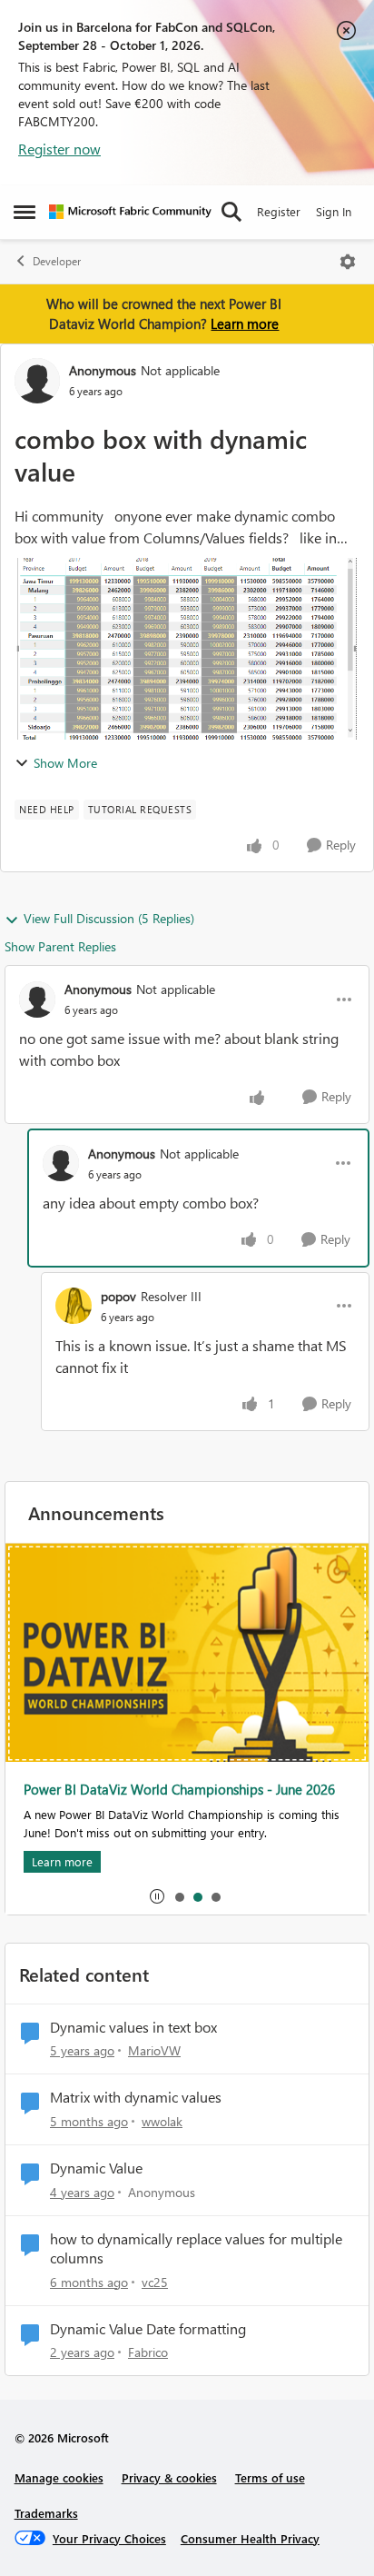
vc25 (155, 2282)
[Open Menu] (348, 262)
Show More (65, 763)
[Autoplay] (157, 1896)
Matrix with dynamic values (136, 2097)
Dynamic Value (96, 2168)
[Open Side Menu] (25, 212)
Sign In (334, 211)
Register (279, 211)
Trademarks (46, 2513)
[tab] (179, 1896)
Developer (57, 261)
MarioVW (154, 2050)
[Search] (231, 212)
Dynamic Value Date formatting (148, 2329)
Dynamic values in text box (133, 2027)
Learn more (245, 323)
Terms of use (270, 2477)
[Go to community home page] (130, 212)
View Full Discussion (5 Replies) (109, 918)
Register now (59, 149)
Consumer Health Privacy (250, 2538)
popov (118, 1296)
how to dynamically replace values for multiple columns (196, 2248)
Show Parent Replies (60, 946)
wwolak (162, 2121)
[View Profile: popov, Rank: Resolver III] (74, 1306)
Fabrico (148, 2352)
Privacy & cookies (169, 2477)
